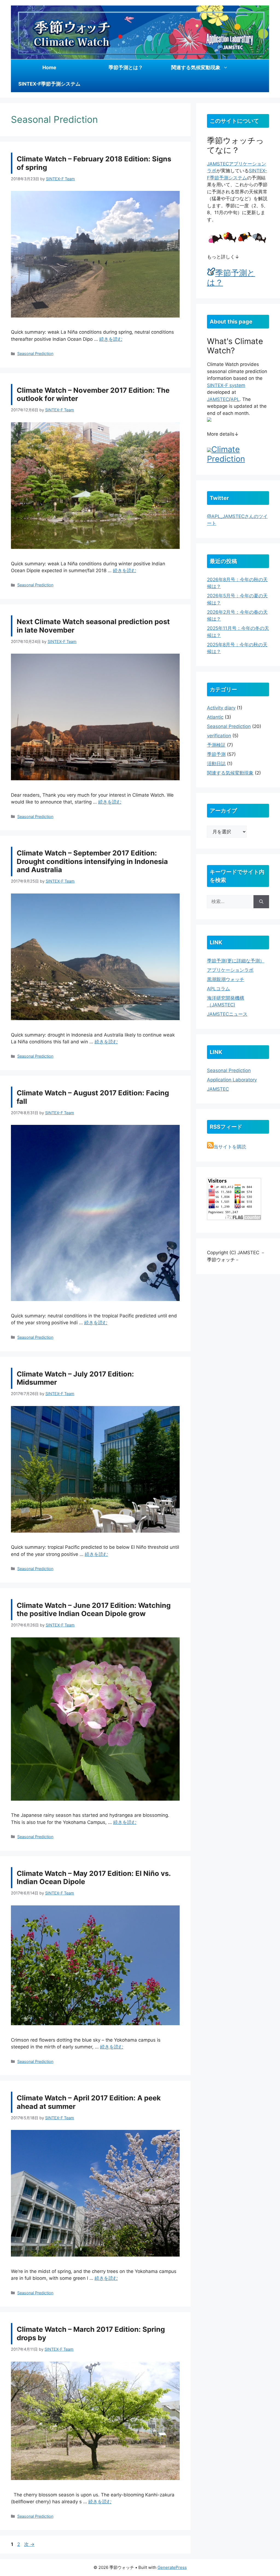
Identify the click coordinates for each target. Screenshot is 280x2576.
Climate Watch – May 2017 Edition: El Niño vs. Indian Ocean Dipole (94, 1878)
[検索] (261, 902)
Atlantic (215, 717)
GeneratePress (172, 2567)
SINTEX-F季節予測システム (49, 84)
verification (219, 736)
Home (49, 67)
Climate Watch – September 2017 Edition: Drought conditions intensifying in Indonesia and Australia (92, 861)
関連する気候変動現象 (196, 67)
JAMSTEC (218, 164)
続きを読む (111, 339)
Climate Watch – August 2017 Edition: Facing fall (93, 1097)
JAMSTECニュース (227, 1014)
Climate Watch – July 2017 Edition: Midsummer (75, 1378)
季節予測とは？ (126, 67)
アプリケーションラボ (230, 970)
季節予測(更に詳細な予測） (236, 961)
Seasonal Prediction (35, 353)
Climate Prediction (226, 454)
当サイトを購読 (230, 1147)
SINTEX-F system (226, 385)
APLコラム (218, 989)
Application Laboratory (232, 1080)
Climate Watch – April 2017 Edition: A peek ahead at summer (89, 2102)
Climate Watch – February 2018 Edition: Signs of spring (94, 163)
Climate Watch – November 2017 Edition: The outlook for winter (93, 394)
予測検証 (216, 745)
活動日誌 (216, 764)
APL (235, 399)
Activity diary (221, 708)
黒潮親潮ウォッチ (226, 979)
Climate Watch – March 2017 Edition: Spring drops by (91, 2333)
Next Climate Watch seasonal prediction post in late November (93, 626)
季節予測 (216, 754)
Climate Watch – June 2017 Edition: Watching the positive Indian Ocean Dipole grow (94, 1609)
